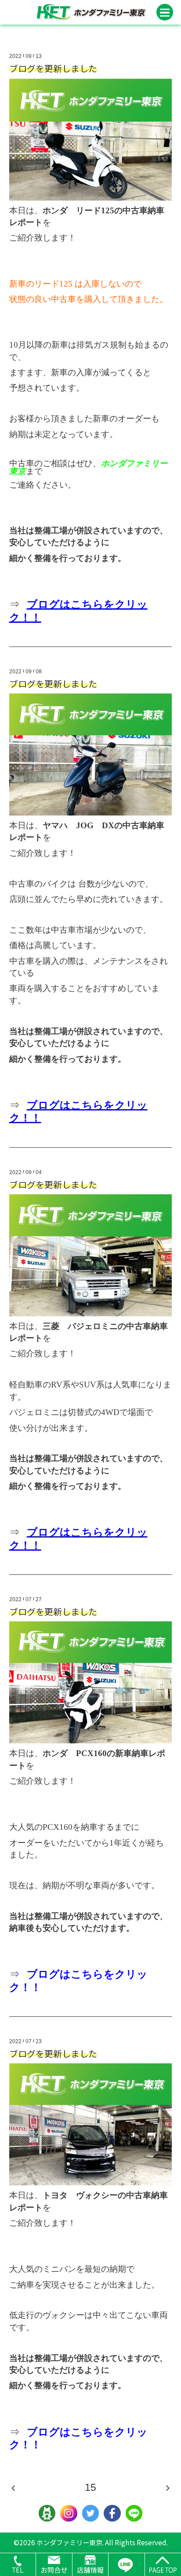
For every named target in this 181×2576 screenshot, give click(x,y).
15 (90, 2488)
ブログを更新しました (53, 68)
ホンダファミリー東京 (69, 2542)
